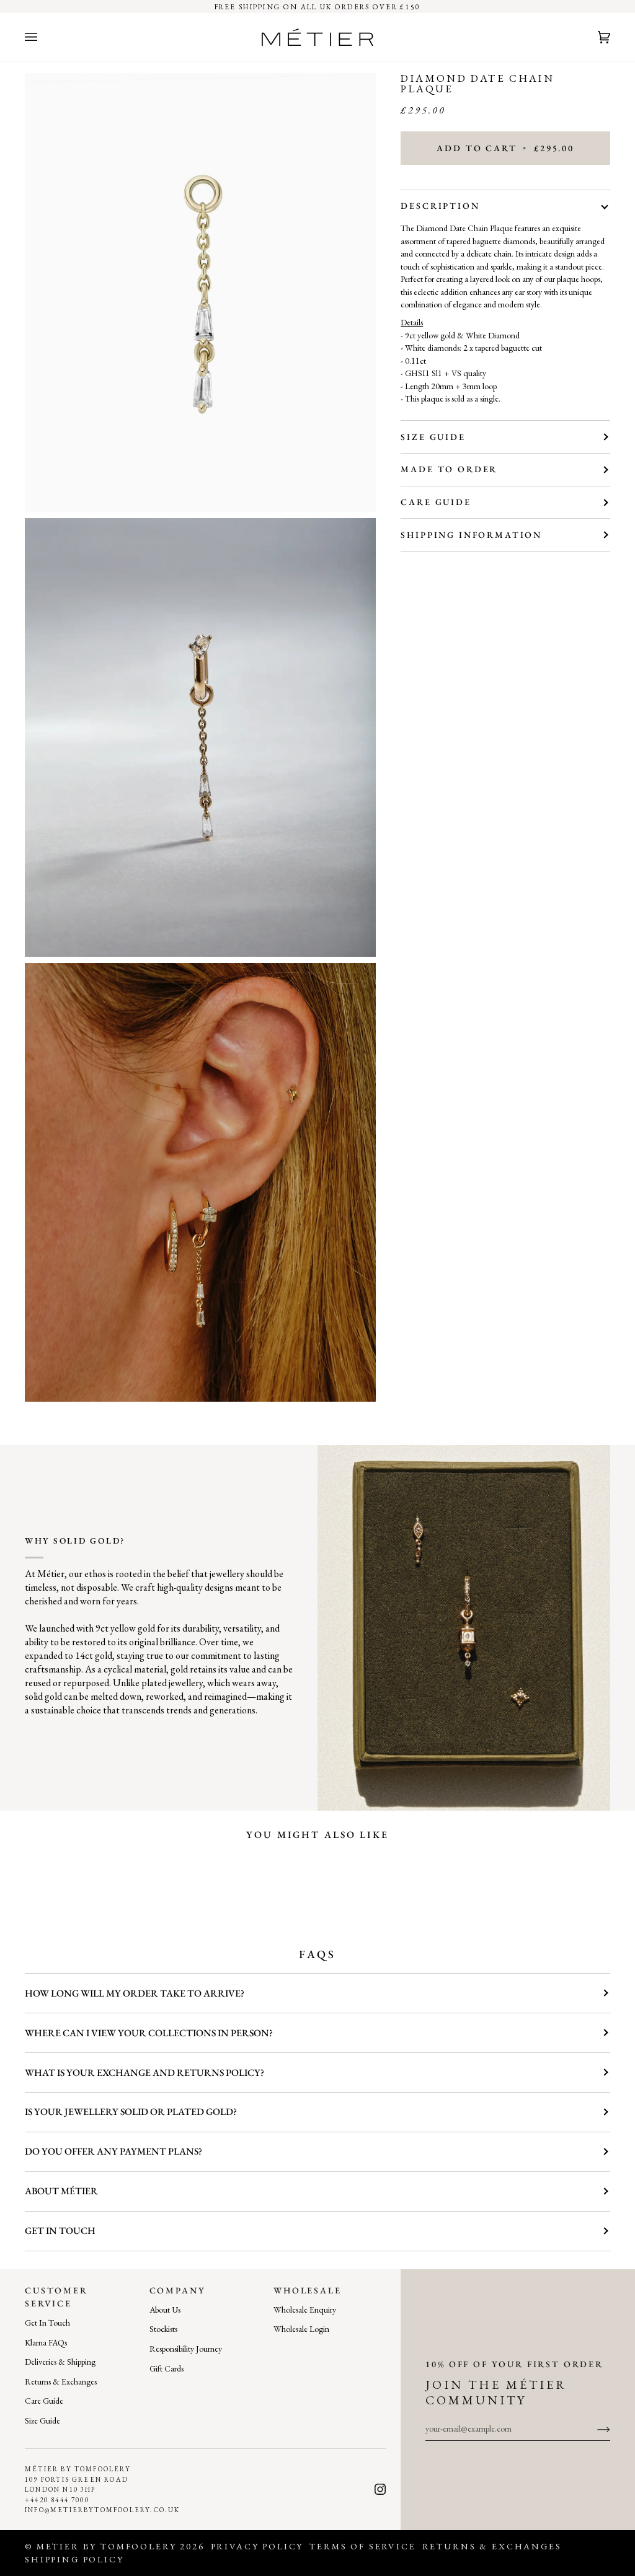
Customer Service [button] (56, 2297)
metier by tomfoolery (107, 2546)
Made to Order (449, 469)
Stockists (163, 2329)
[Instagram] (380, 2489)
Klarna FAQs (46, 2342)
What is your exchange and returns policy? (144, 2073)
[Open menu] (43, 37)
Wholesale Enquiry (305, 2310)
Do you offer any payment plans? (113, 2151)
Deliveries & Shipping (60, 2362)
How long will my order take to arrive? (135, 1993)
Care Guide (436, 502)
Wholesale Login (301, 2329)
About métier (61, 2191)
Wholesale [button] (308, 2290)
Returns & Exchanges (61, 2381)
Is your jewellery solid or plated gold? (131, 2112)
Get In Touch (47, 2323)
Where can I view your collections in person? (149, 2033)
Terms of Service (362, 2546)
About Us (165, 2310)
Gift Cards (167, 2368)
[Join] (594, 2429)
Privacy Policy (257, 2546)
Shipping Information (471, 535)
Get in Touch (60, 2231)
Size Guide (433, 437)
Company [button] (178, 2290)
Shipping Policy (74, 2559)
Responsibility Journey (186, 2349)
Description (440, 206)
